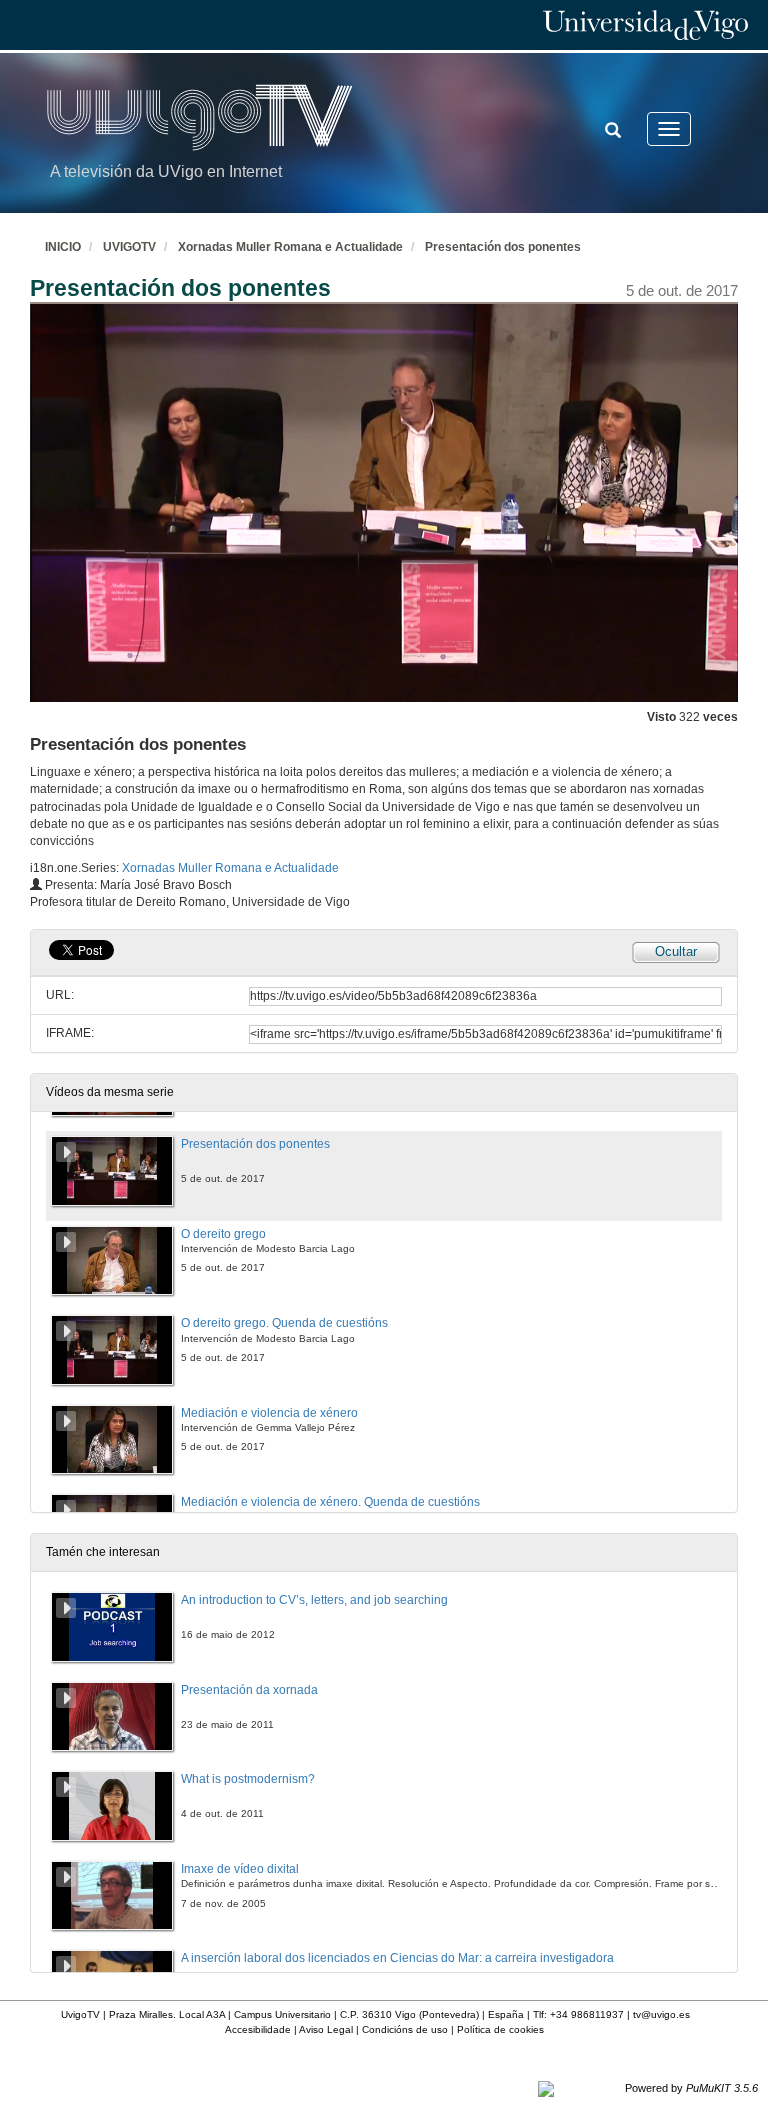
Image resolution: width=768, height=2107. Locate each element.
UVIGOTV (129, 247)
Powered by (691, 2088)
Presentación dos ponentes (503, 247)
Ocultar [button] (676, 951)
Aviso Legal (326, 2029)
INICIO (63, 247)
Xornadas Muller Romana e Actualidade (290, 247)
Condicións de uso (405, 2029)
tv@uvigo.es (661, 2014)
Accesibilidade (258, 2029)
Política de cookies (500, 2029)
